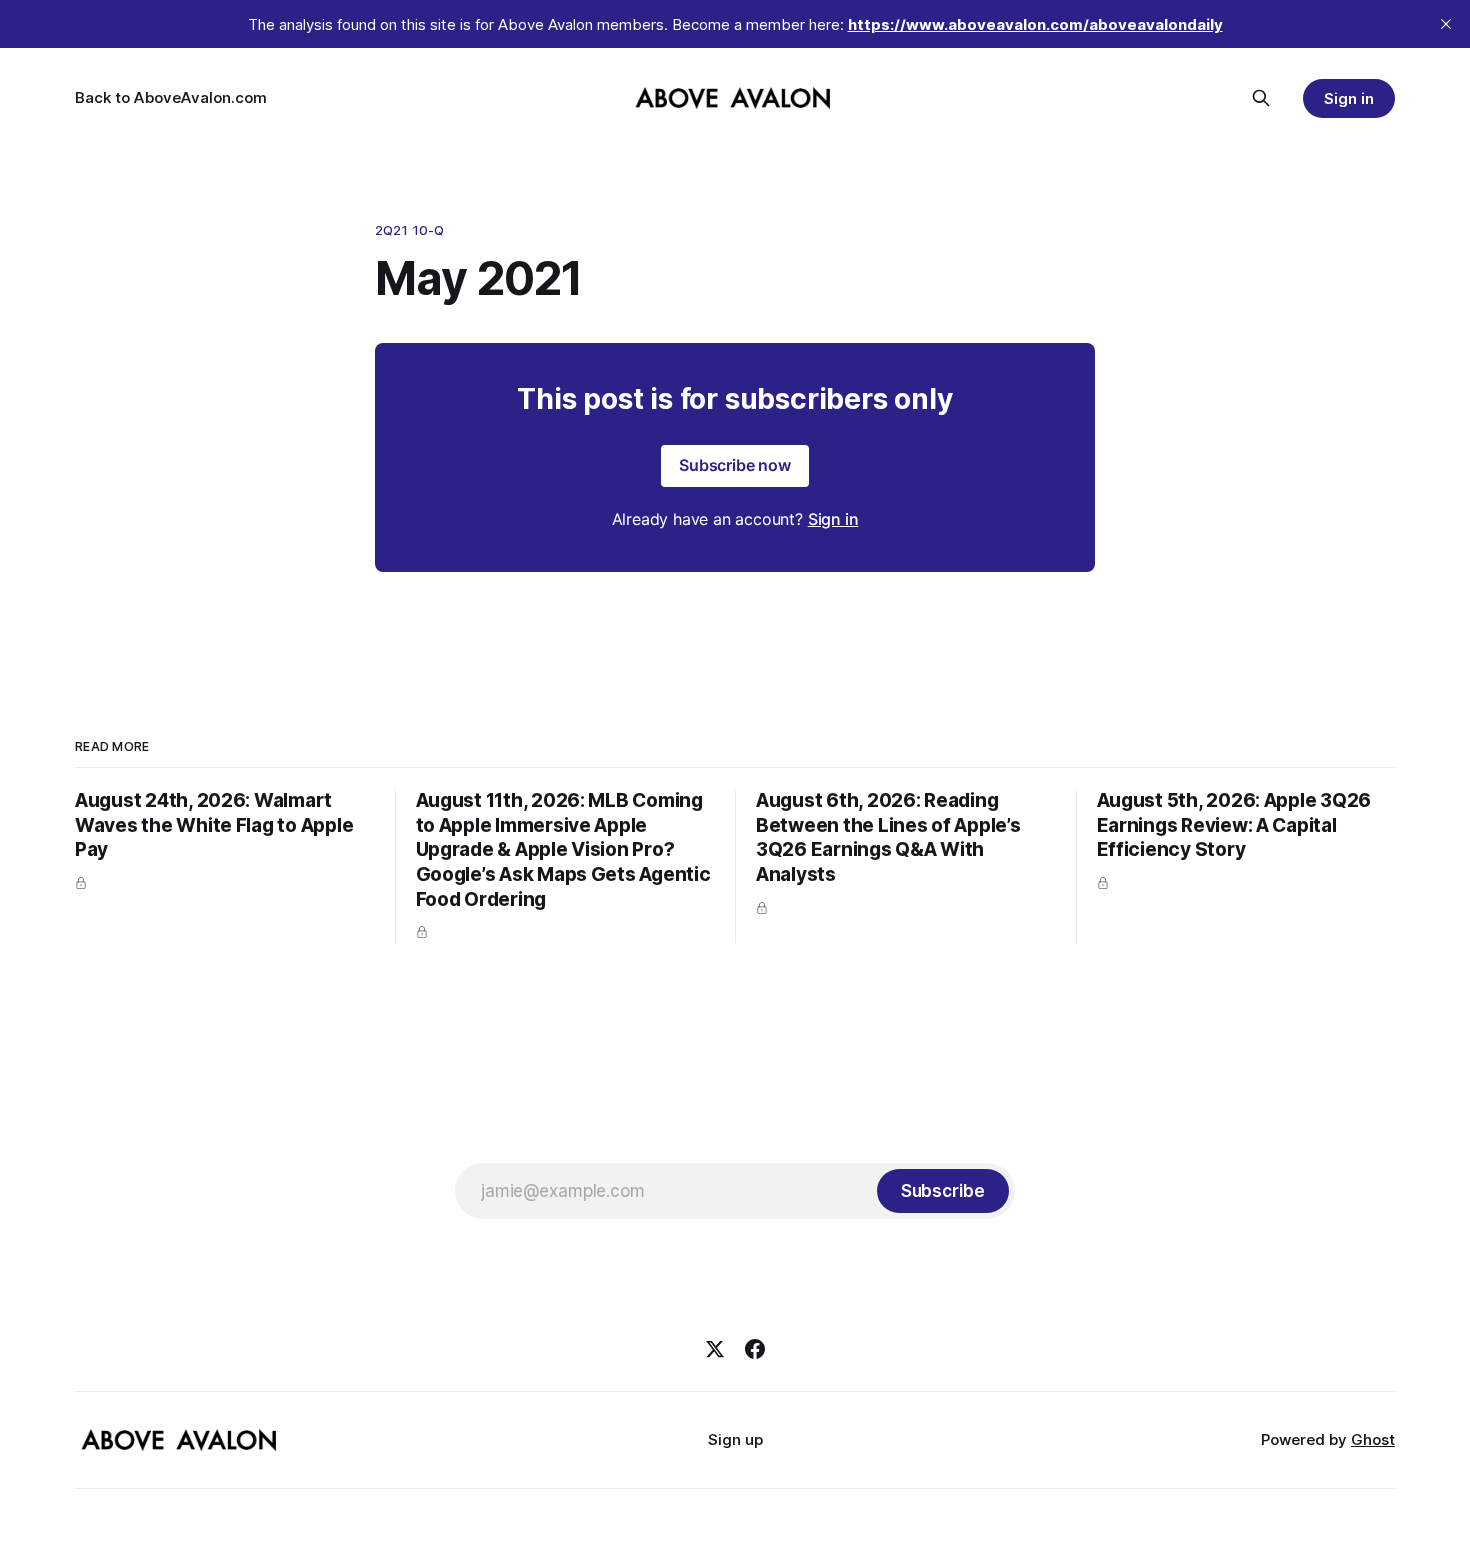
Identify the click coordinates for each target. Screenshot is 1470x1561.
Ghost (1373, 1439)
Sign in (1349, 98)
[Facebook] (755, 1349)
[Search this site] (1261, 98)
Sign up (735, 1439)
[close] (1446, 24)
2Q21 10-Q (409, 230)
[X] (715, 1349)
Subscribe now (735, 465)
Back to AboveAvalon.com (171, 97)
